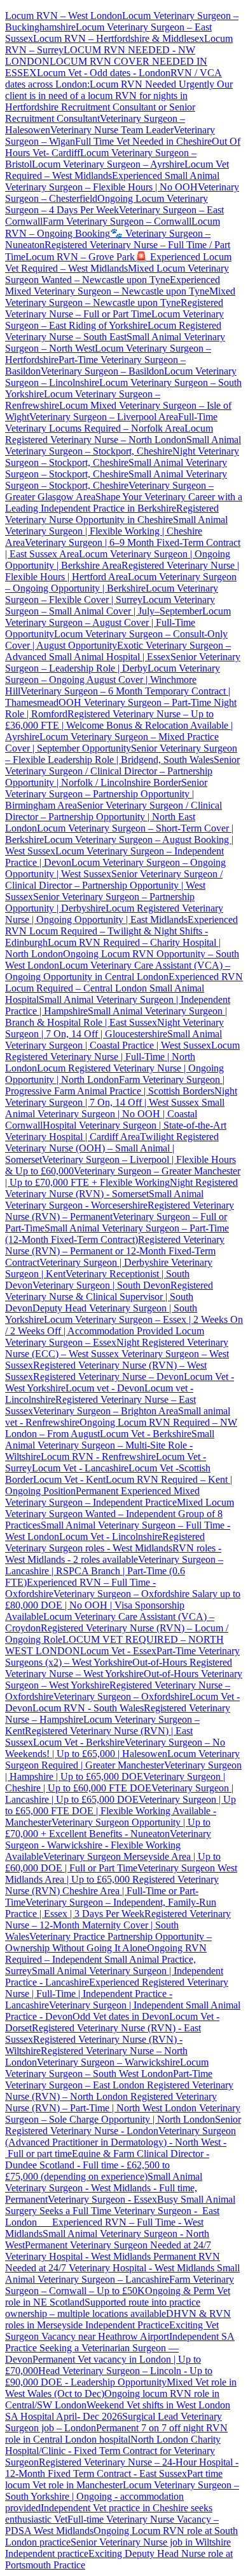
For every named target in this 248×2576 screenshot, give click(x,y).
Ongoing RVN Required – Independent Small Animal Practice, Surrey (106, 1959)
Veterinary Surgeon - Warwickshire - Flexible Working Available (108, 1845)
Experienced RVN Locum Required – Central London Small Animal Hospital (124, 988)
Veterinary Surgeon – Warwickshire (108, 2062)
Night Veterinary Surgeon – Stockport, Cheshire (122, 457)
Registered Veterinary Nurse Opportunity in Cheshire (112, 514)
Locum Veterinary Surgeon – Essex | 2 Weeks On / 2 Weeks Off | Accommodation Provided (124, 1325)
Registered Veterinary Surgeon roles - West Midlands (105, 1542)
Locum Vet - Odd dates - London (104, 73)
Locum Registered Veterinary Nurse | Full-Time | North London (122, 1057)
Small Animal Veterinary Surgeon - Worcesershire (104, 1199)
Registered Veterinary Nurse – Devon (108, 1377)
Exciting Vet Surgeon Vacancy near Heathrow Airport (112, 2331)
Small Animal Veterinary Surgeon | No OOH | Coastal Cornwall (115, 1114)
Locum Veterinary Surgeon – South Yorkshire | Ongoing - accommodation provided (122, 2496)
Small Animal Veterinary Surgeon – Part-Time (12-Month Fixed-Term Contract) (117, 1234)
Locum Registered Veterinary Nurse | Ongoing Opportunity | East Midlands (114, 914)
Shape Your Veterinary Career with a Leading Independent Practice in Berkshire (124, 502)
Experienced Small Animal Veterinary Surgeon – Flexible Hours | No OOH (112, 181)
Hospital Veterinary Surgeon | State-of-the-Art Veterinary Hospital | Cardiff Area (116, 1131)
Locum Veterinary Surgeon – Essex (105, 1337)
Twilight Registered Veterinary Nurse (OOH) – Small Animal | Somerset (112, 1148)
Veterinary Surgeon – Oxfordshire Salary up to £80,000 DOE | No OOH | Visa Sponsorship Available (123, 1605)
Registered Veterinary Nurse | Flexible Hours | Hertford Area (122, 571)
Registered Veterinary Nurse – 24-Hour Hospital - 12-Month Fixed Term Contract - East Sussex (122, 2468)
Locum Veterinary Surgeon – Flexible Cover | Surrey (112, 594)
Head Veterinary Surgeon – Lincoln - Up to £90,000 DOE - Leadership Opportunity (109, 2376)
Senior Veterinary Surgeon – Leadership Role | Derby (123, 662)
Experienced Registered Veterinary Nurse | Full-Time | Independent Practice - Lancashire (117, 1994)
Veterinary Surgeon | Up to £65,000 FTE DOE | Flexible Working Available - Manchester (121, 1811)
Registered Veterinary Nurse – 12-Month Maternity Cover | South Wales (118, 1925)
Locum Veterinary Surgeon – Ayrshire (108, 164)
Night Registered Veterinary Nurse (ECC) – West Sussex (117, 1348)
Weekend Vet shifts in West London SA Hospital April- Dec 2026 (118, 2411)
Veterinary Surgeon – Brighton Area (106, 1411)
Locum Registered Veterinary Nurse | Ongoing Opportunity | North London (114, 1074)
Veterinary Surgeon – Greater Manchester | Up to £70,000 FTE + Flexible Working (123, 1177)
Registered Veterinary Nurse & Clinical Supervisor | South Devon (109, 1297)
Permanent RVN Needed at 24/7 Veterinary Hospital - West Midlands (113, 2262)
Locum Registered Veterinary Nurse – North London (109, 434)
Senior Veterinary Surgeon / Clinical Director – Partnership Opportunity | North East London (114, 817)
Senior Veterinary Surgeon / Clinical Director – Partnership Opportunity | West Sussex (114, 885)
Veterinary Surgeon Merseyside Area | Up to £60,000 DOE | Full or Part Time (113, 1862)
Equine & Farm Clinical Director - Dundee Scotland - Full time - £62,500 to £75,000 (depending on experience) (107, 2165)
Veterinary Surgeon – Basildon (102, 371)
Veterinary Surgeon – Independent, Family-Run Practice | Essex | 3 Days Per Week (111, 1908)
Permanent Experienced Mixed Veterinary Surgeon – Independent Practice (102, 1497)
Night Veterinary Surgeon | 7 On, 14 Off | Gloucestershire (114, 1028)
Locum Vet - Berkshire (146, 1434)
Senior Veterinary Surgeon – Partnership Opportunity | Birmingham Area (106, 794)
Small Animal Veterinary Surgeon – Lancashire (122, 2274)
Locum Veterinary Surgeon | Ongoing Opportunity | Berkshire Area (118, 560)
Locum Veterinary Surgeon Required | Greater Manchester (122, 1759)
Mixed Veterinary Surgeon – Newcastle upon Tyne (120, 297)
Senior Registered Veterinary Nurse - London (123, 2125)
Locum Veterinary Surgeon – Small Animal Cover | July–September (110, 605)
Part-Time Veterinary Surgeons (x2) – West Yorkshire (122, 1656)
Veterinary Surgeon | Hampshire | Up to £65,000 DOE (123, 1771)
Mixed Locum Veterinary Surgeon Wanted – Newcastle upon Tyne (117, 274)
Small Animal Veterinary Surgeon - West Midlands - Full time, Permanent (104, 2188)
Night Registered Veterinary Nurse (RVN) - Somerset (121, 1188)
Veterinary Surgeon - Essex (102, 2199)
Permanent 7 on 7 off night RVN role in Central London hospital (116, 2433)
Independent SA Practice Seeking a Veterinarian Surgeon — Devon (120, 2348)
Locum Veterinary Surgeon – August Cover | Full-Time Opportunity (118, 622)
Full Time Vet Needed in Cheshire (143, 141)
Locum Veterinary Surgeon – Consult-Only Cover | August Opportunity (116, 640)
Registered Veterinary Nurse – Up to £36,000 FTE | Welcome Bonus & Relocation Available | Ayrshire (119, 725)
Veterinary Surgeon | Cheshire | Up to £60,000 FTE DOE (115, 1782)
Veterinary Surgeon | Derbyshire (104, 1262)
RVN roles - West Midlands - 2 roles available (113, 1554)
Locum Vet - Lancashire (80, 1468)
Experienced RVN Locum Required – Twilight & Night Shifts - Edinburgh (121, 931)
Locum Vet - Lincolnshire (111, 1537)
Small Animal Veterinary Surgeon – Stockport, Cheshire (123, 445)
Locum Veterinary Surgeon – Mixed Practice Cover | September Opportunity (112, 742)
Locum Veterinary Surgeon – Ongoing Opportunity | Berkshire (121, 582)
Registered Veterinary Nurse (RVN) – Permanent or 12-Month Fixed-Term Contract (115, 1251)
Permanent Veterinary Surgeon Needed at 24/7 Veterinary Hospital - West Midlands (108, 2251)
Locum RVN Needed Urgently (152, 84)
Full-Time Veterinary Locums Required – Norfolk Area (111, 422)
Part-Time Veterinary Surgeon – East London (109, 2079)
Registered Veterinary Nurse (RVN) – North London (119, 2091)
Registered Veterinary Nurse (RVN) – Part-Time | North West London (111, 2102)
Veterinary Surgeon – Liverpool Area (104, 417)
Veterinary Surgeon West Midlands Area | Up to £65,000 (121, 1874)
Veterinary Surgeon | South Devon (101, 1285)
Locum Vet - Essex (118, 1651)
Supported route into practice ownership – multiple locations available (103, 2308)
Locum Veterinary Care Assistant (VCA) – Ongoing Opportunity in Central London (118, 971)
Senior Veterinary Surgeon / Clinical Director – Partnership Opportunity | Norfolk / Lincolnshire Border (122, 771)
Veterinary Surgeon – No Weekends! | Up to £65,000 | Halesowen (115, 1748)
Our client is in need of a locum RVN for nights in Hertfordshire (119, 96)
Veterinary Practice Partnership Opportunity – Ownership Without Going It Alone (108, 1942)
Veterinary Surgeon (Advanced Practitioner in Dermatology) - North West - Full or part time (121, 2142)
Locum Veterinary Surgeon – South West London (107, 2068)
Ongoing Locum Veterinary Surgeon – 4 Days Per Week (107, 204)
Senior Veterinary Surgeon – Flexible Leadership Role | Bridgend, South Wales (121, 754)
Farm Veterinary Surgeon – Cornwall (117, 221)
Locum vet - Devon (105, 1388)
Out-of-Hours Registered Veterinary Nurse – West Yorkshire (119, 1668)
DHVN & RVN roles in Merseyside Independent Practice (118, 2319)
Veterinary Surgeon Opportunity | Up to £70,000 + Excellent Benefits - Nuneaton (108, 1828)
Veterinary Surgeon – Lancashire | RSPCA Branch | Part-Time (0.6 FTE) (114, 1571)
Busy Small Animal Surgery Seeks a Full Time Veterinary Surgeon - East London (120, 2211)
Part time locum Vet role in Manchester (114, 2479)
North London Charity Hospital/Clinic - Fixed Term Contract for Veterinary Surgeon (113, 2451)
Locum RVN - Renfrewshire (98, 1457)
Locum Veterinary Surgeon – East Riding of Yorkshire (114, 320)
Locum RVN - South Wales (88, 1708)
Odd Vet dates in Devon (121, 2016)
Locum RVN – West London (64, 16)
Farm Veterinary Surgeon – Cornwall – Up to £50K (120, 2285)
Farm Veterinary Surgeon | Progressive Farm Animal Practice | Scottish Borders (115, 1085)
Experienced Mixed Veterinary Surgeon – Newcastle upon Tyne (113, 285)
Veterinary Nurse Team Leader (112, 130)
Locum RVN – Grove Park (80, 257)
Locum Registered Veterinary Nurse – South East (113, 331)
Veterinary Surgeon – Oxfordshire (121, 1696)
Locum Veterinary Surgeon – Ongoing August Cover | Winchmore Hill (113, 680)
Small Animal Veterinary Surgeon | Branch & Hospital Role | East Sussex (116, 1017)
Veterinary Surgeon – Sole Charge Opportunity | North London (123, 2114)
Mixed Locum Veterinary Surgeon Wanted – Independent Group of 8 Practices (120, 1514)
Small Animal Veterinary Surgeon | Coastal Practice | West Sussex (114, 1039)
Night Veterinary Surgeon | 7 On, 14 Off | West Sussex (121, 1097)
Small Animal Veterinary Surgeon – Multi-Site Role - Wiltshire (110, 1445)
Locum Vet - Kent (69, 1479)
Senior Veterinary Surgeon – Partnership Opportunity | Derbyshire (100, 902)
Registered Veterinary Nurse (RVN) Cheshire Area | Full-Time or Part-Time (112, 1891)
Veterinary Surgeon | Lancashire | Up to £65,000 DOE (119, 1794)
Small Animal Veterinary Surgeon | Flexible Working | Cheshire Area (116, 531)
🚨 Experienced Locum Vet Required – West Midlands (118, 262)
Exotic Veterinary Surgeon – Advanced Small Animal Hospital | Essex (118, 651)
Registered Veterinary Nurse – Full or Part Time (114, 308)
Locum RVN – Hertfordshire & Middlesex (119, 38)
